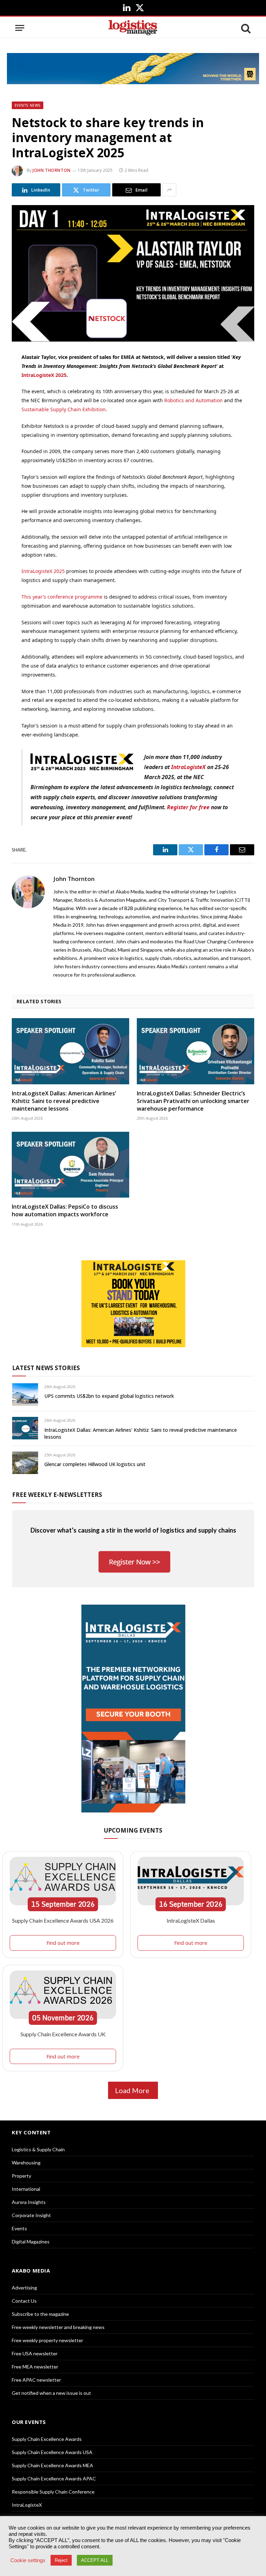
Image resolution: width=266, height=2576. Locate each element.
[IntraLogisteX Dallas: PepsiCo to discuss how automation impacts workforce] (70, 1165)
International (26, 2189)
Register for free (188, 807)
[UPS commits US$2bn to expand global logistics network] (25, 1395)
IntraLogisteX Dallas (191, 1920)
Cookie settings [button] (28, 2560)
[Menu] (20, 28)
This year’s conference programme (62, 597)
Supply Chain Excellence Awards (47, 2439)
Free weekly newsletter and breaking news (58, 2327)
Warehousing (26, 2163)
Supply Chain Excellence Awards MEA (52, 2465)
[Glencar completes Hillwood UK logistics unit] (25, 1463)
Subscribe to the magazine (40, 2314)
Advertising (24, 2288)
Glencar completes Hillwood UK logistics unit (95, 1464)
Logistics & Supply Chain (38, 2149)
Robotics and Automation (193, 400)
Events (19, 2228)
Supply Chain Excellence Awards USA (52, 2452)
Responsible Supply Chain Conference (53, 2492)
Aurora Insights (29, 2202)
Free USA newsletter (35, 2353)
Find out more (63, 1943)
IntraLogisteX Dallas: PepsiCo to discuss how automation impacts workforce (65, 1211)
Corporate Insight (31, 2215)
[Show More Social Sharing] (169, 190)
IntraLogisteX (188, 767)
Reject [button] (61, 2560)
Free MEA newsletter (35, 2367)
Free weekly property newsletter (47, 2340)
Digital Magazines (31, 2242)
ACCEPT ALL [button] (95, 2560)
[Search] (245, 28)
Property (21, 2176)
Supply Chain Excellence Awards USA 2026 (63, 1920)
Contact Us (24, 2301)
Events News (28, 105)
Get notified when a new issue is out (51, 2393)
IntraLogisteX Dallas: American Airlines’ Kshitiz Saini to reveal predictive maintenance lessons (64, 1101)
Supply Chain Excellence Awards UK (63, 2034)
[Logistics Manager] (133, 28)
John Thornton (52, 170)
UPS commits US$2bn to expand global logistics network (109, 1396)
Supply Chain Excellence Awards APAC (54, 2478)
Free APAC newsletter (36, 2380)
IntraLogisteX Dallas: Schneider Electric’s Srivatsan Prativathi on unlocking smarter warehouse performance (193, 1101)
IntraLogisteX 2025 (44, 375)
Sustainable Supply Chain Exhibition (64, 409)
